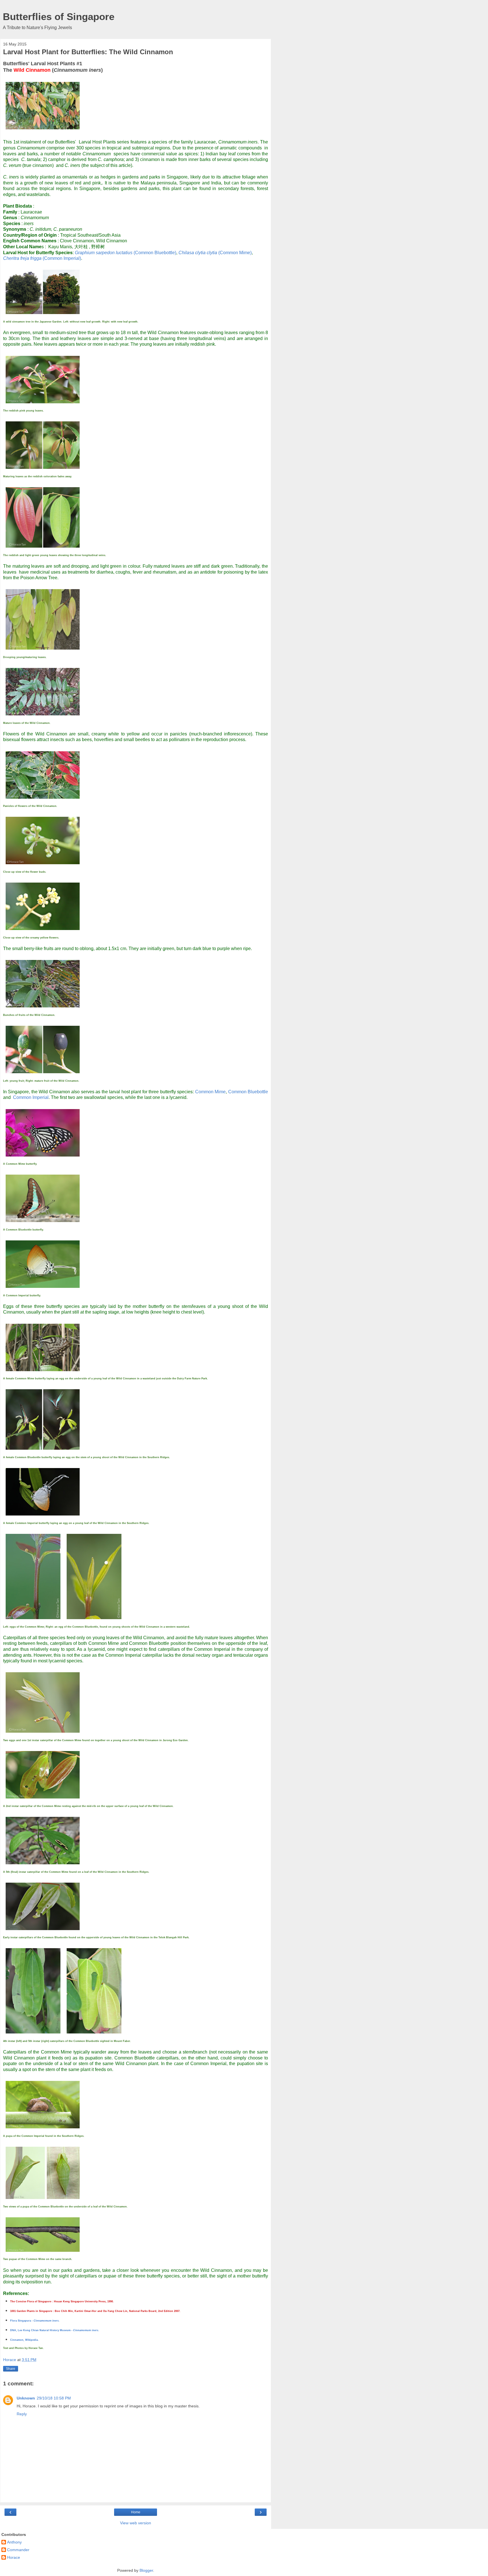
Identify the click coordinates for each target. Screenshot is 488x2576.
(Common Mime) (215, 253)
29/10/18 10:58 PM (54, 2398)
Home (136, 2512)
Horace (14, 2557)
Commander (18, 2550)
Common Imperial (31, 1097)
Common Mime (210, 1092)
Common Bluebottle (248, 1092)
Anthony (14, 2542)
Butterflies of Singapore (59, 17)
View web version (136, 2523)
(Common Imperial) (42, 258)
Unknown (26, 2398)
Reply (22, 2414)
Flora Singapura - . (35, 2321)
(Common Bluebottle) (126, 253)
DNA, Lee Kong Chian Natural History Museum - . (55, 2330)
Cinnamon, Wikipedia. (24, 2340)
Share (11, 2369)
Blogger (146, 2570)
